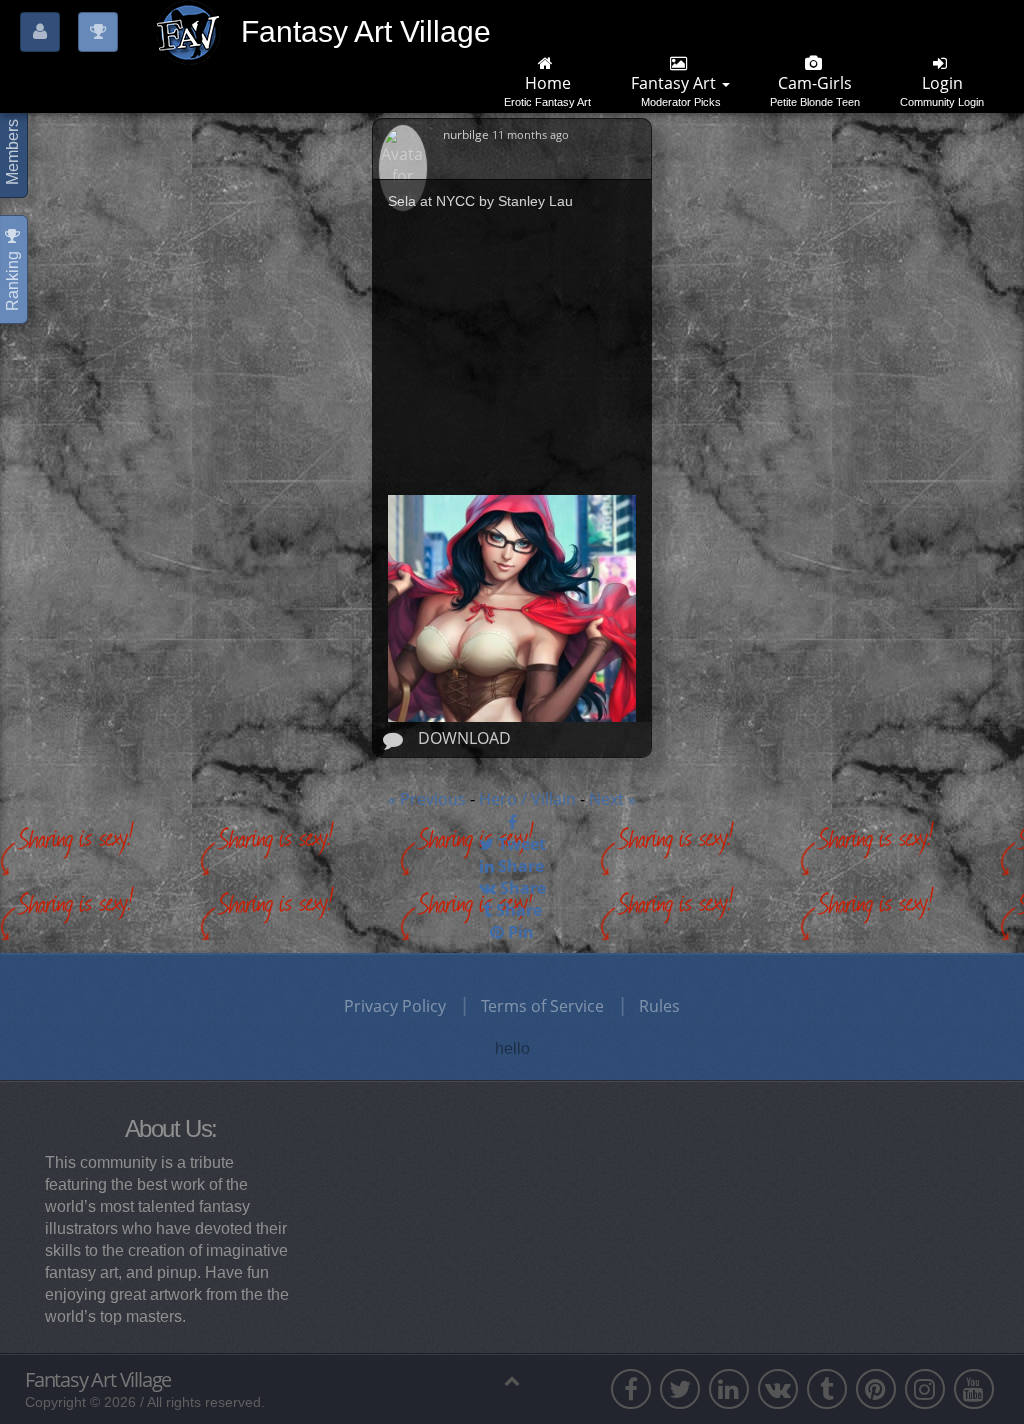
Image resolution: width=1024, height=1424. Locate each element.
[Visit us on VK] (778, 1389)
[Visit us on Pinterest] (876, 1389)
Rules (659, 1006)
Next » (612, 799)
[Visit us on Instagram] (925, 1389)
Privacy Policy (395, 1006)
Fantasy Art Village (98, 1380)
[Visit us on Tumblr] (827, 1389)
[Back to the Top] (511, 1380)
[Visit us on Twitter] (680, 1389)
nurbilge (467, 134)
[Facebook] (512, 822)
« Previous (427, 799)
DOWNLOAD (464, 738)
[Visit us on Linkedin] (729, 1389)
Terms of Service (542, 1006)
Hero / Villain (529, 799)
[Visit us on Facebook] (631, 1389)
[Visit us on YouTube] (974, 1389)
